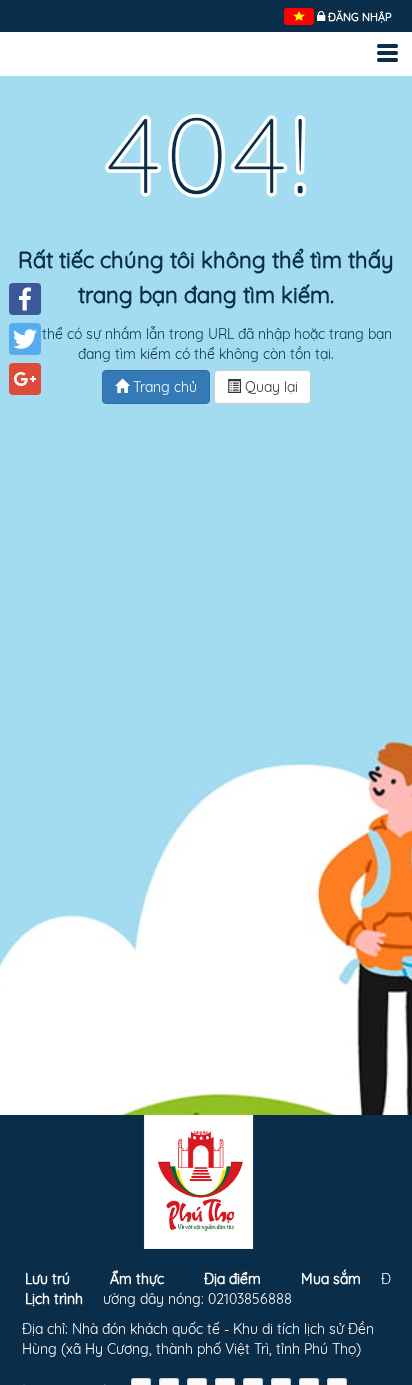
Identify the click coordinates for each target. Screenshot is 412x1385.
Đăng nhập (360, 17)
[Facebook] (25, 299)
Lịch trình (54, 1299)
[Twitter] (25, 339)
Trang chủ (163, 387)
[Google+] (25, 379)
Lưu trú (47, 1279)
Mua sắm (331, 1279)
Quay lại (269, 387)
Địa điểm (232, 1279)
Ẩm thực (137, 1279)
